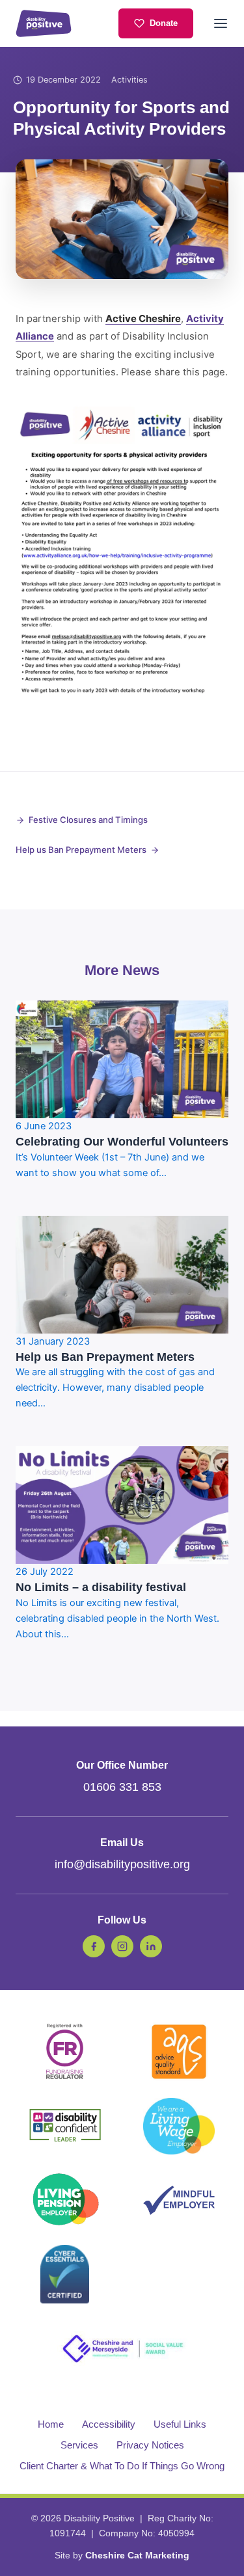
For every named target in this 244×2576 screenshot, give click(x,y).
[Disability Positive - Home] (44, 23)
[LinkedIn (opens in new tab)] (151, 1946)
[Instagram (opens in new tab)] (122, 1946)
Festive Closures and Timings (88, 820)
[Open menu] (221, 23)
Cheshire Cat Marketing (137, 2555)
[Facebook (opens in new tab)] (94, 1946)
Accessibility (109, 2424)
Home (51, 2424)
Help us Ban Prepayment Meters (81, 850)
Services (79, 2445)
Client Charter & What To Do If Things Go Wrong (122, 2466)
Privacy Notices (150, 2445)
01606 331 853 (122, 1787)
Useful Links (180, 2424)
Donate (164, 23)
